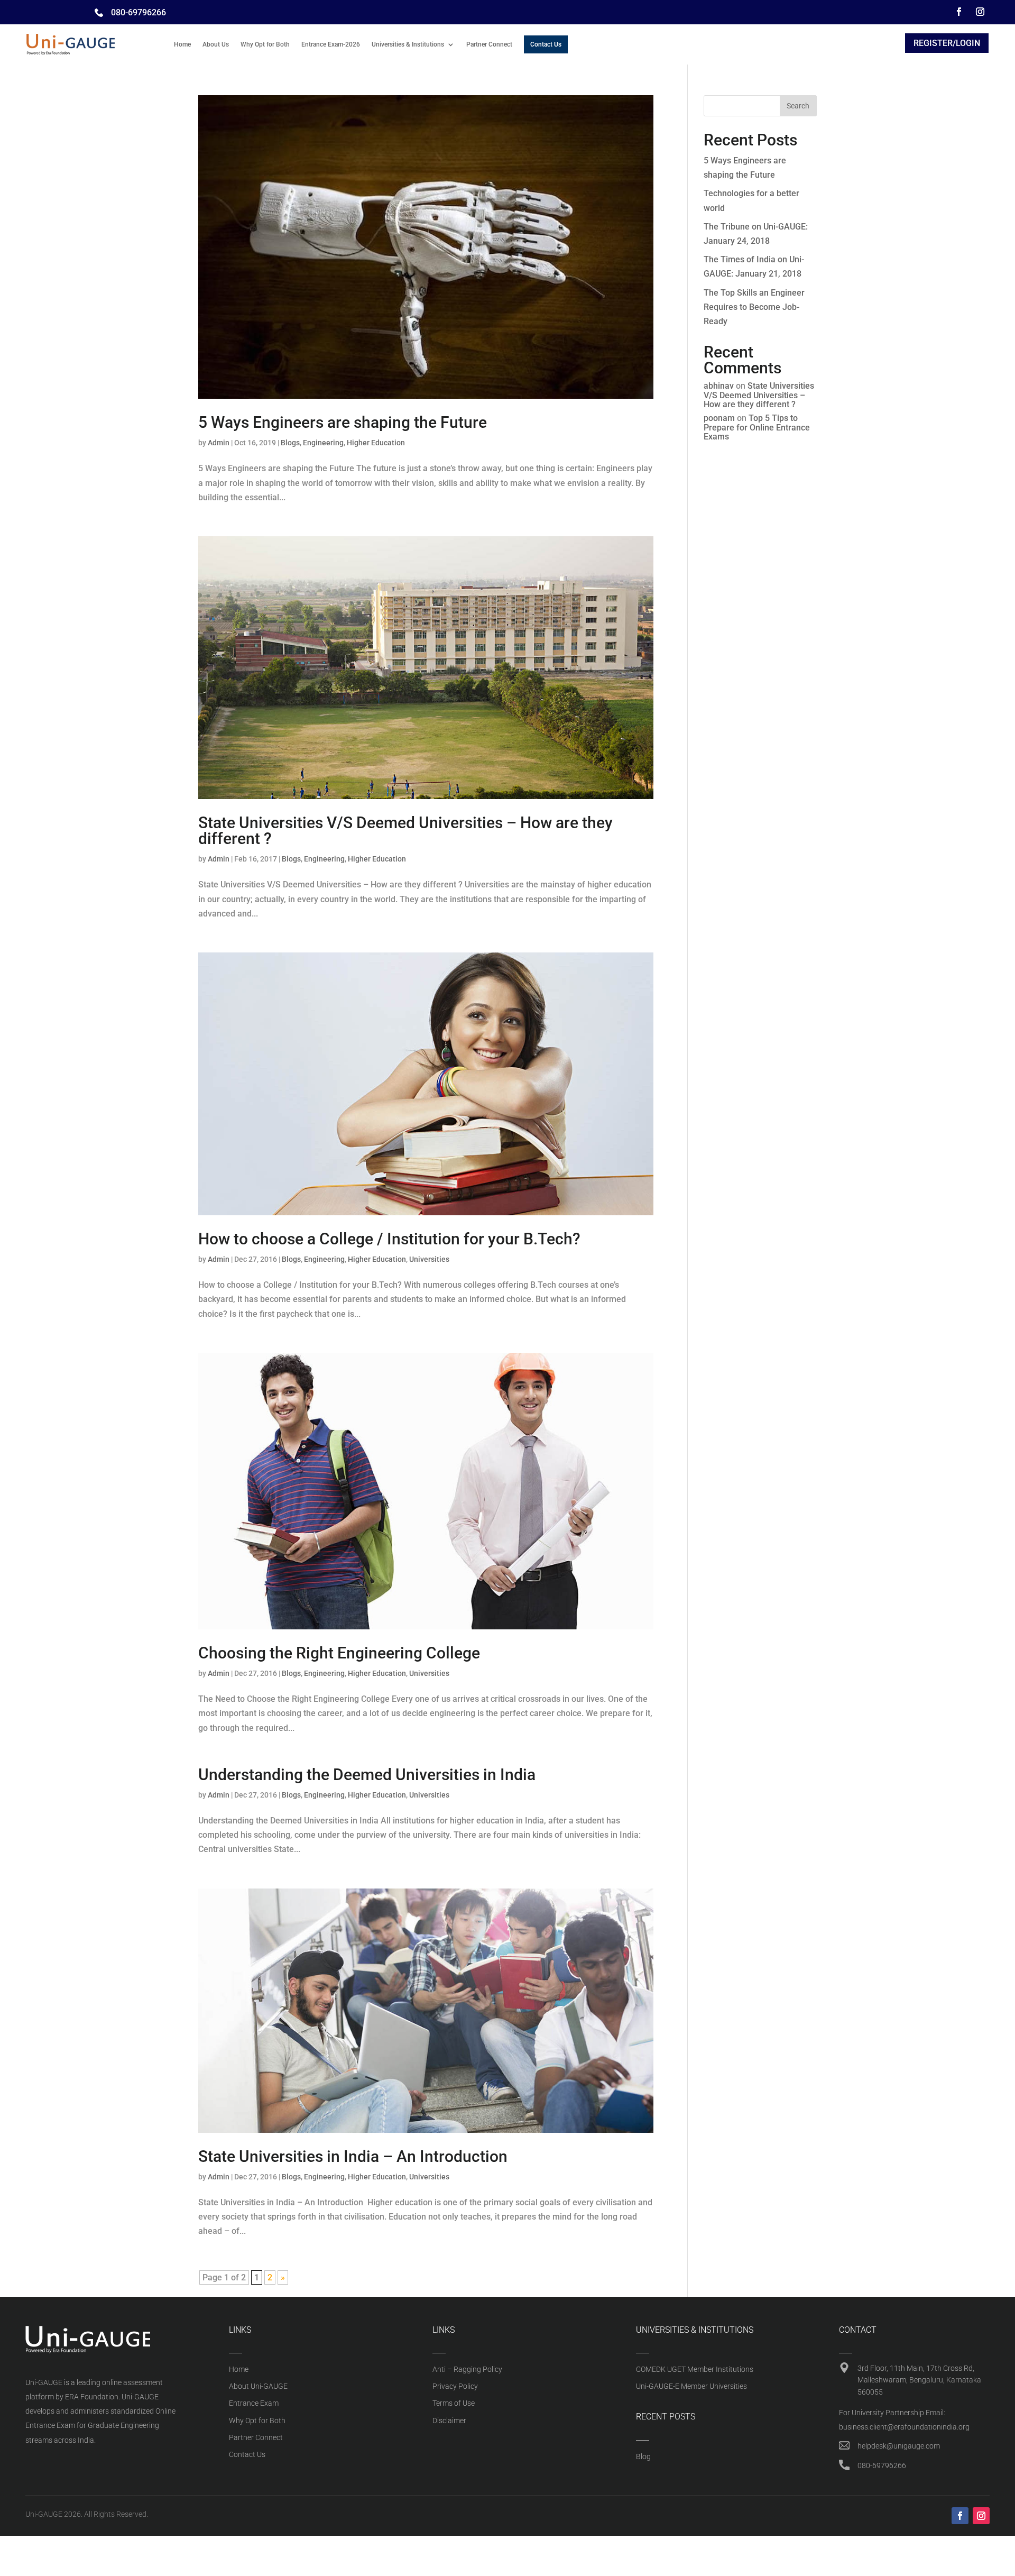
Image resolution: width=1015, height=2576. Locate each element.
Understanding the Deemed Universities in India (367, 1775)
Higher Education (376, 443)
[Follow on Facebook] (959, 12)
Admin (219, 443)
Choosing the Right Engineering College (339, 1653)
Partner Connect (489, 44)
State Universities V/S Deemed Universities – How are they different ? (405, 831)
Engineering (323, 443)
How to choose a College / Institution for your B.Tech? (389, 1239)
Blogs (290, 443)
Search (798, 106)
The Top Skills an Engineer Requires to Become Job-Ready (754, 307)
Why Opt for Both (265, 44)
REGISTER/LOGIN (947, 43)
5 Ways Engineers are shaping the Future (343, 422)
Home (182, 44)
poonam (719, 418)
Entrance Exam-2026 (331, 44)
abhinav (719, 386)
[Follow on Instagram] (980, 12)
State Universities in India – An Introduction (353, 2156)
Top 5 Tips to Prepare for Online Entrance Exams (757, 427)
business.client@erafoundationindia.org (904, 2427)
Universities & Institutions (408, 44)
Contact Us (546, 44)
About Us (216, 44)
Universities (429, 1259)
